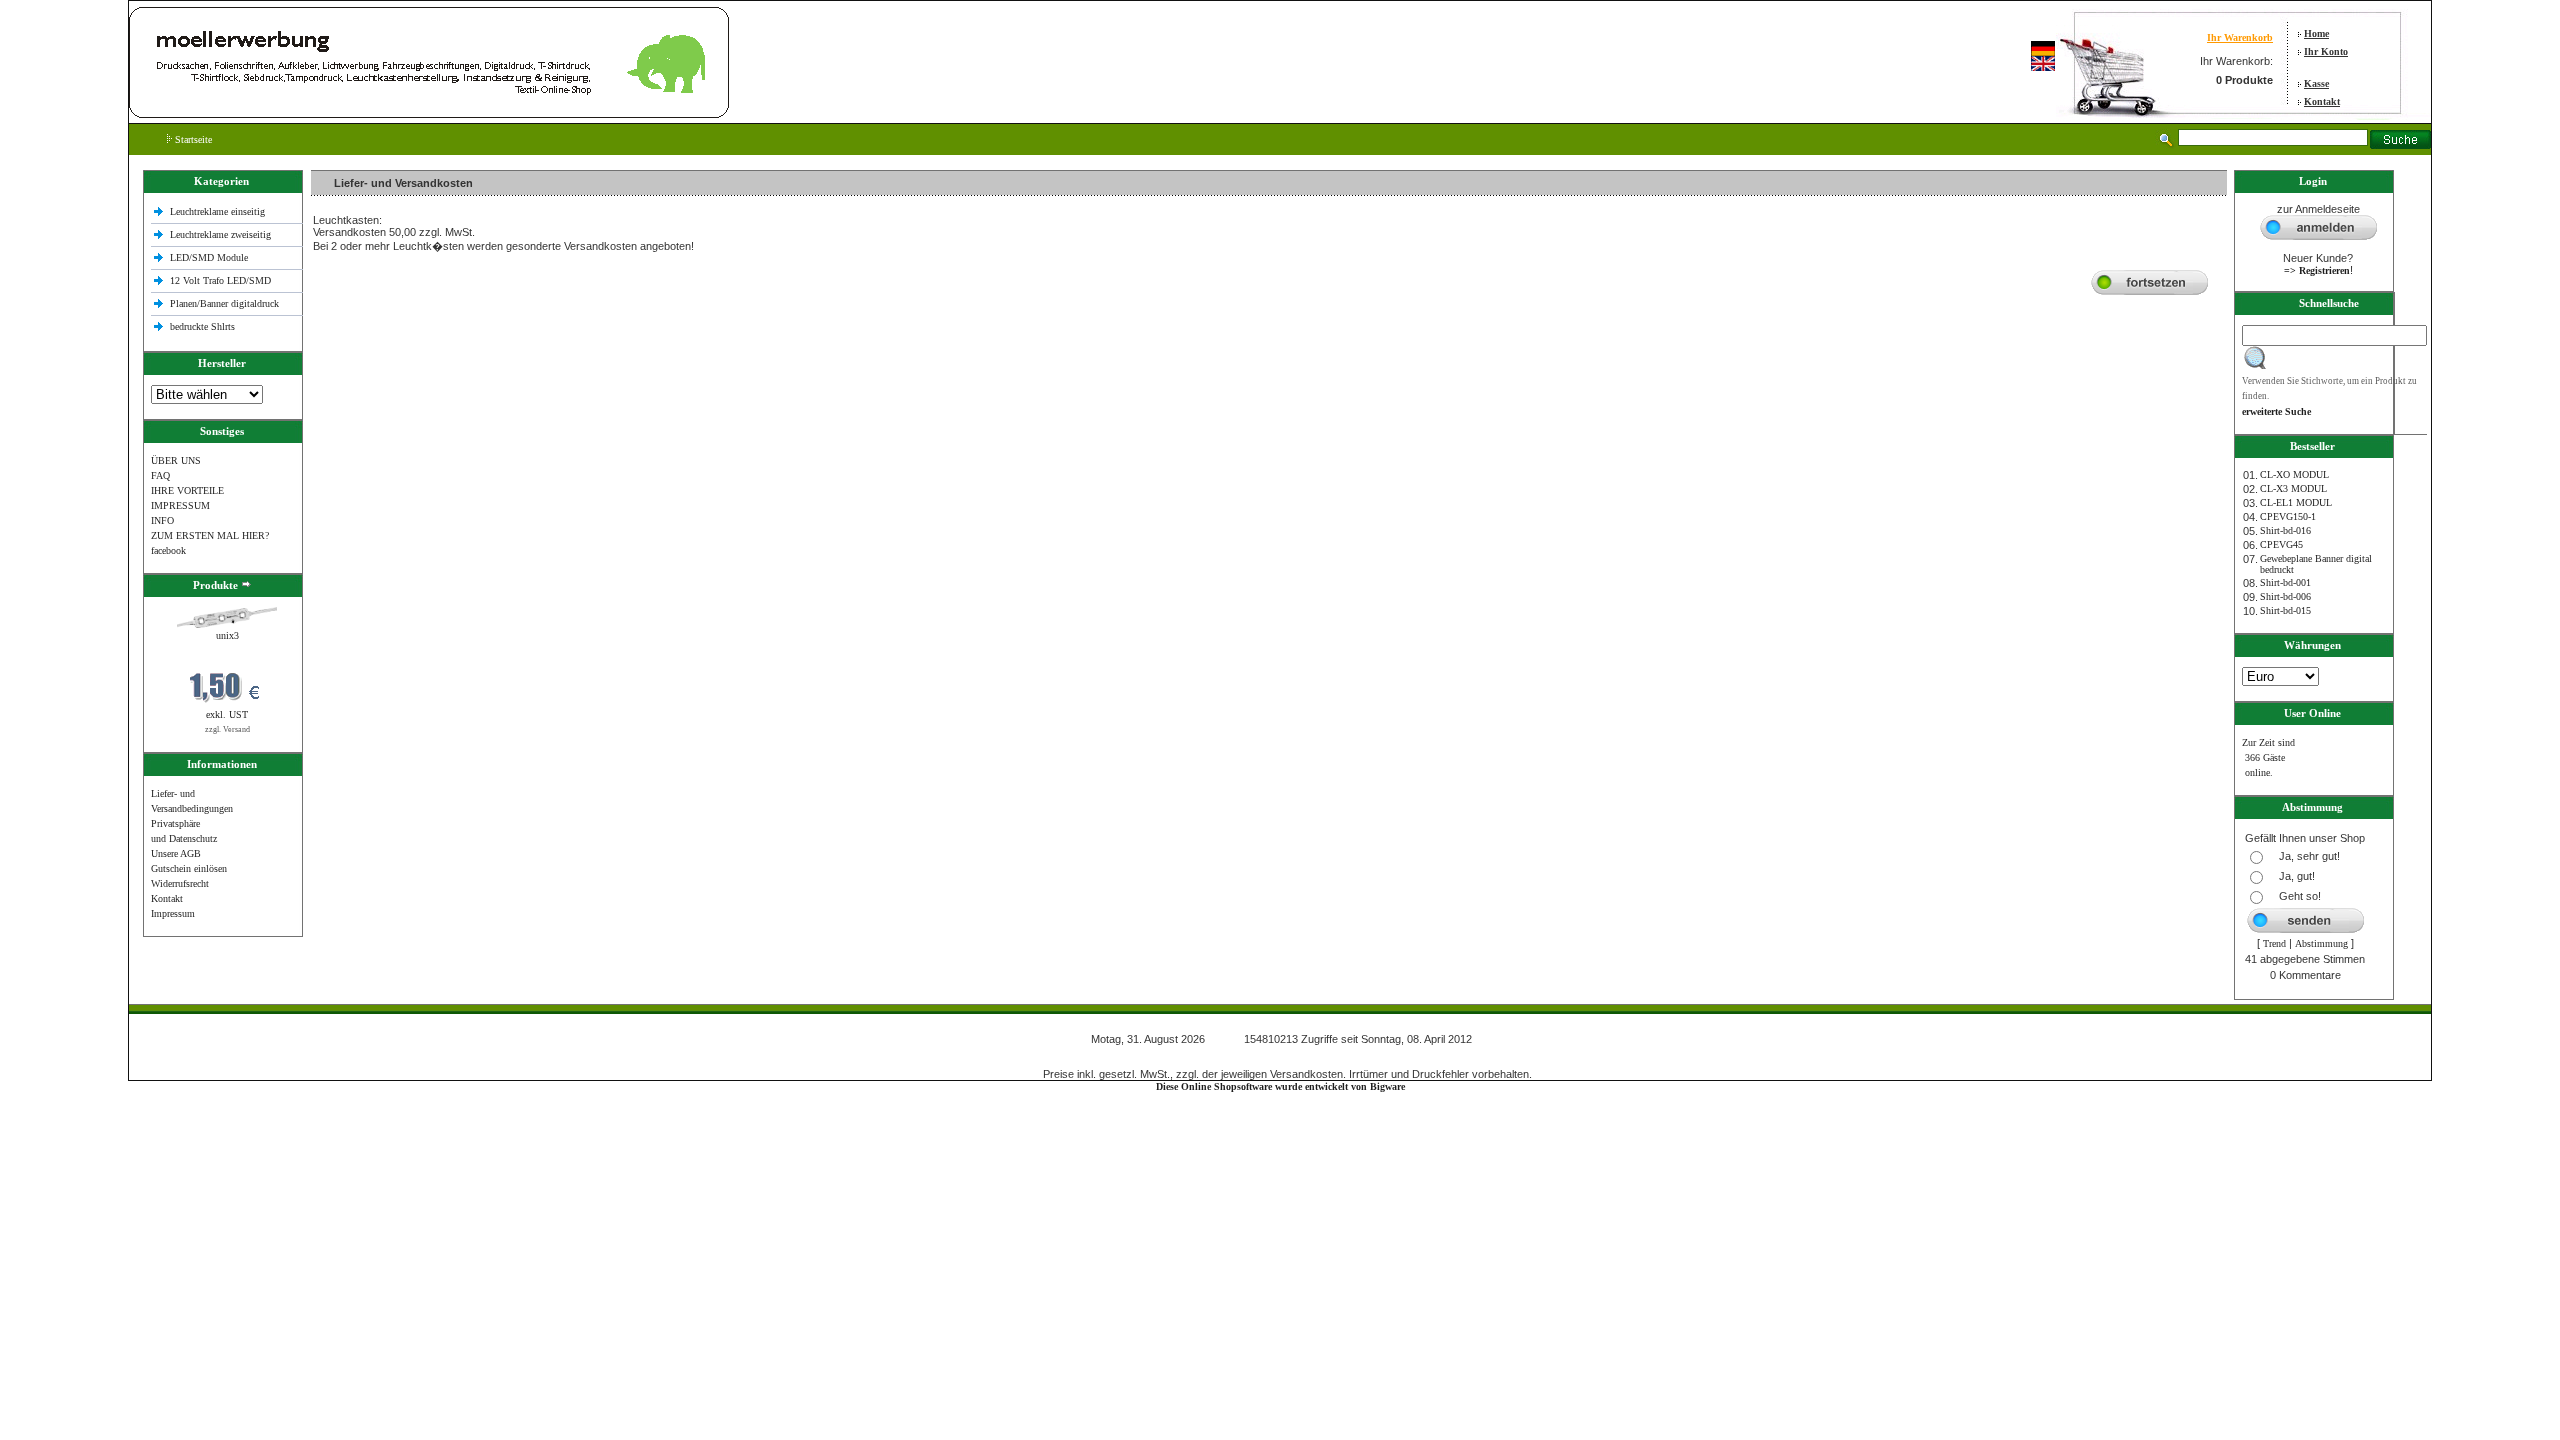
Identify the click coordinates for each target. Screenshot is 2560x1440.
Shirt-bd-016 (2285, 530)
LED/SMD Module (209, 257)
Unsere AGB (176, 853)
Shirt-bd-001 (2285, 582)
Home (2316, 33)
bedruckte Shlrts (202, 326)
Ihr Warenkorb (2240, 37)
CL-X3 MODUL (2293, 488)
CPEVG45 (2281, 544)
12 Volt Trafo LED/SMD (220, 280)
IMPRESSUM (180, 505)
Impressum (173, 913)
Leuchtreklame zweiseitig (222, 234)
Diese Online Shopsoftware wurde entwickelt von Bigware (1280, 1086)
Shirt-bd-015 (2285, 610)
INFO (162, 520)
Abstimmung (2321, 943)
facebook (168, 550)
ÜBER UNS (176, 460)
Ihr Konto (2326, 51)
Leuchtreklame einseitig (219, 211)
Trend (2274, 943)
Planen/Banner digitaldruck (224, 303)
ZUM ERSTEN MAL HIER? (210, 535)
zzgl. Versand (227, 729)
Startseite (192, 139)
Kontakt (2322, 101)
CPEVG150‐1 (2288, 516)
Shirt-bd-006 (2285, 596)
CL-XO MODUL (2294, 474)
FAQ (160, 475)
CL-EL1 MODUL (2296, 502)
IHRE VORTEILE (187, 490)
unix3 (227, 635)
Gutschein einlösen (189, 868)
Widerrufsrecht (180, 883)
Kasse (2316, 83)
